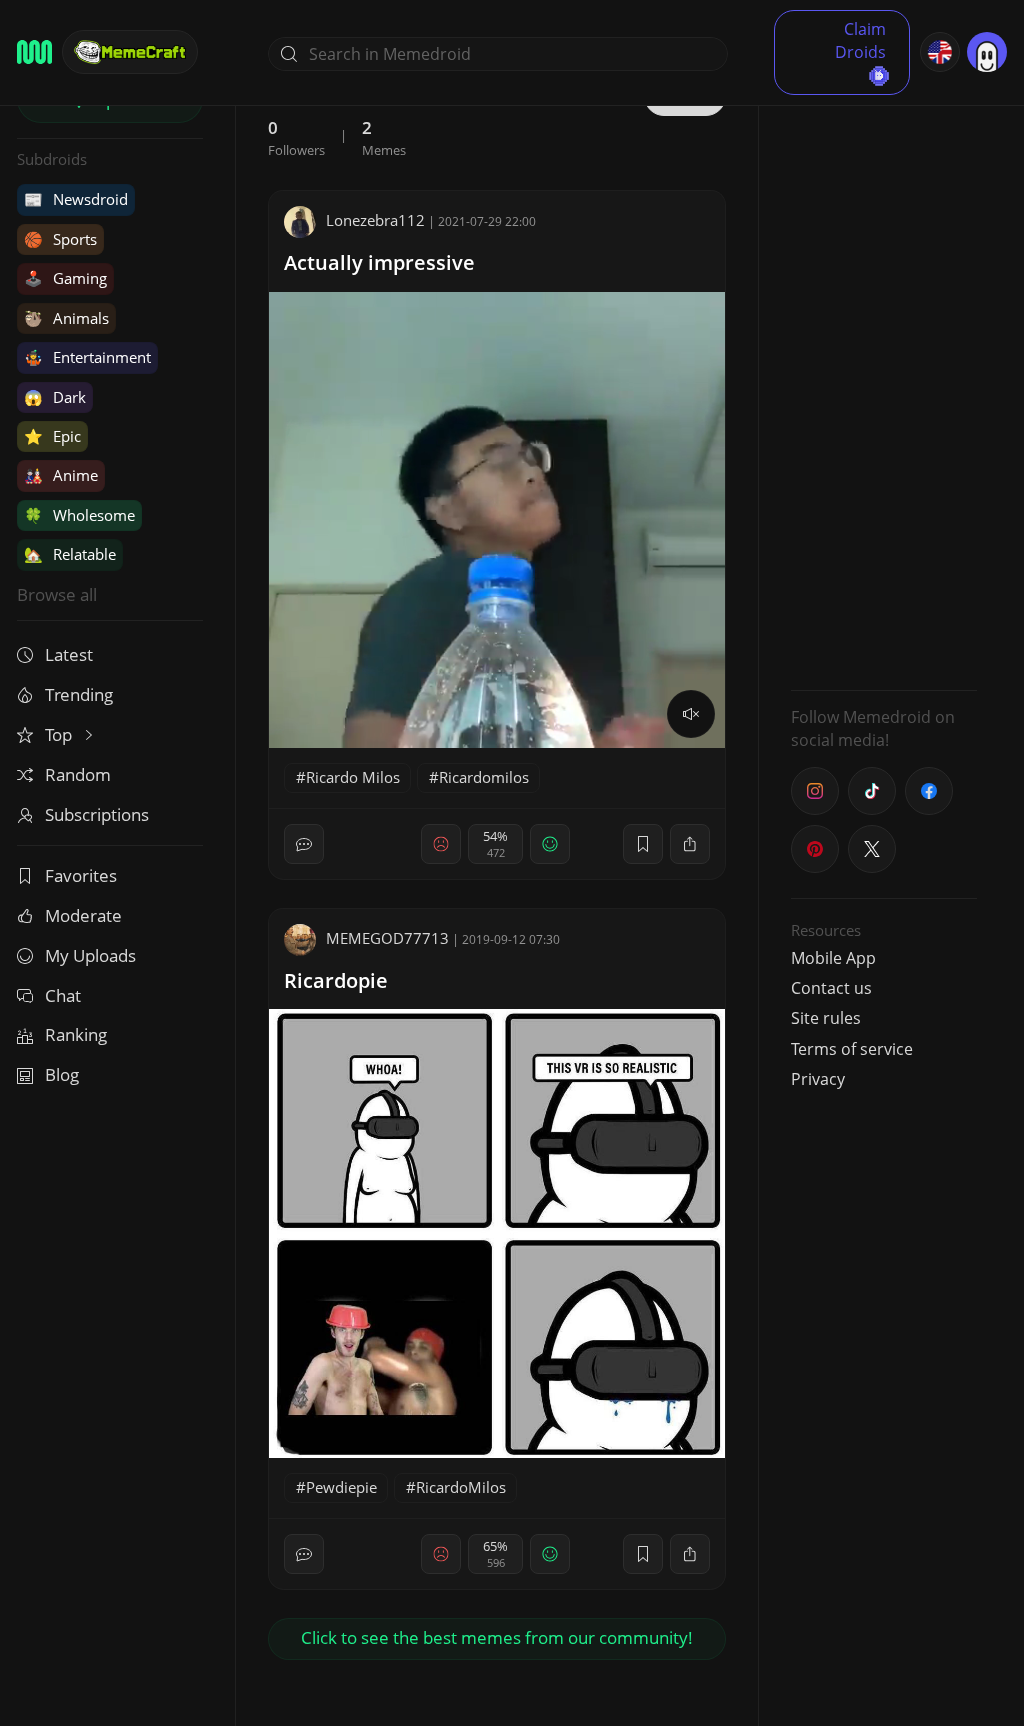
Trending (79, 694)
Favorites (81, 875)
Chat (63, 995)
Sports (60, 239)
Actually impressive (379, 262)
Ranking (76, 1034)
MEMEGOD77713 (387, 938)
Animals (66, 318)
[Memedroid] (34, 52)
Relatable (70, 554)
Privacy (818, 1079)
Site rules (826, 1018)
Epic (52, 436)
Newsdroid (76, 199)
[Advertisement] (884, 375)
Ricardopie (336, 980)
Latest (69, 654)
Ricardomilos (484, 777)
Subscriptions (97, 814)
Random (78, 774)
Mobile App (833, 958)
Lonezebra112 (375, 220)
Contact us (831, 988)
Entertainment (87, 357)
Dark (55, 397)
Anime (61, 475)
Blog (62, 1074)
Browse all (57, 594)
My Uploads (90, 955)
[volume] (691, 714)
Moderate (83, 915)
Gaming (65, 278)
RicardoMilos (461, 1487)
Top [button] (60, 734)
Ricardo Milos (353, 777)
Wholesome (79, 515)
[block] (690, 844)
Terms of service (852, 1049)
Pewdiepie (341, 1487)
